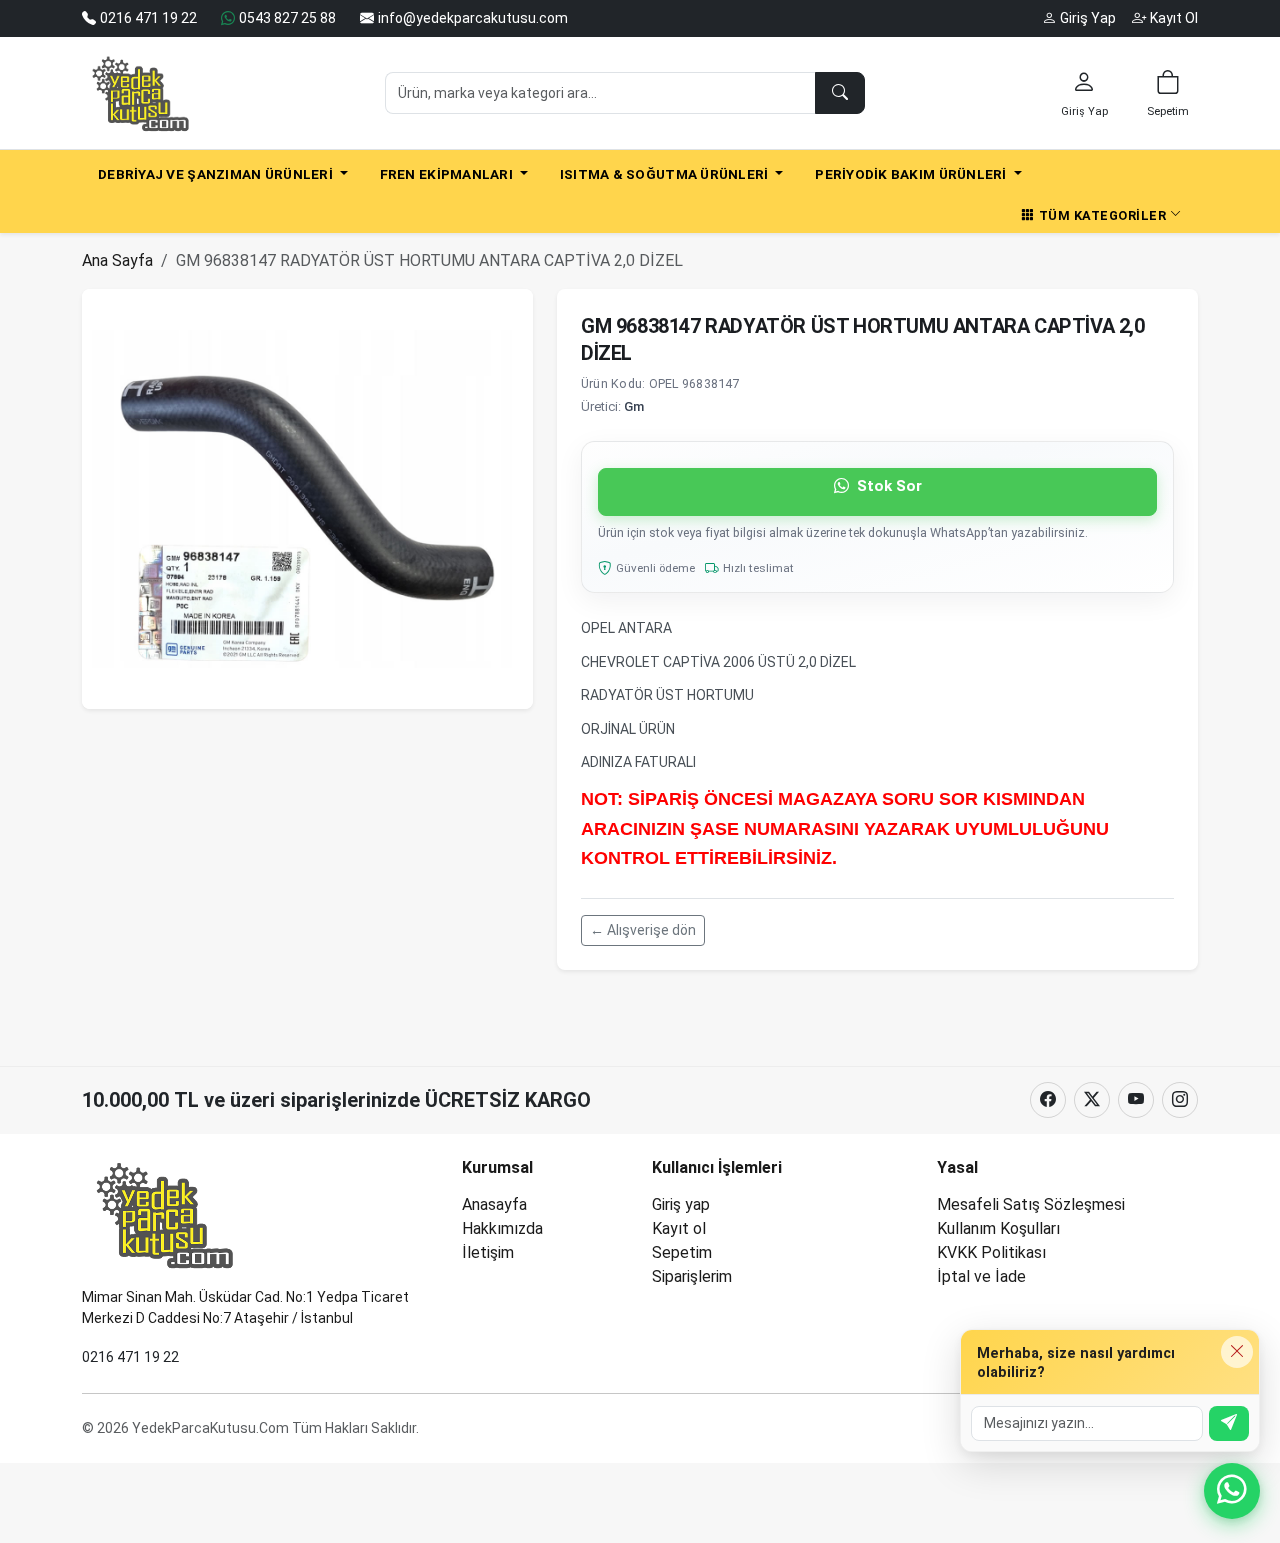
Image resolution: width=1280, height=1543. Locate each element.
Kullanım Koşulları (998, 1228)
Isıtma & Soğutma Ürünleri (666, 174)
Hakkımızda (502, 1228)
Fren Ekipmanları (448, 174)
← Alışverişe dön (643, 930)
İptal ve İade (981, 1276)
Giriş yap (681, 1204)
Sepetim (682, 1252)
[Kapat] (1237, 1352)
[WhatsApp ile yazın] (1232, 1491)
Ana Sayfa (117, 260)
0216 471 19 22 (130, 1357)
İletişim (488, 1252)
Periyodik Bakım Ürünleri (912, 174)
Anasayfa (494, 1204)
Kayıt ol (679, 1228)
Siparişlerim (692, 1276)
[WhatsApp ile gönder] (1229, 1423)
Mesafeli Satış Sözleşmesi (1031, 1204)
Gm (634, 406)
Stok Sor (887, 486)
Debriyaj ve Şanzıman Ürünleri (217, 174)
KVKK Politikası (991, 1252)
